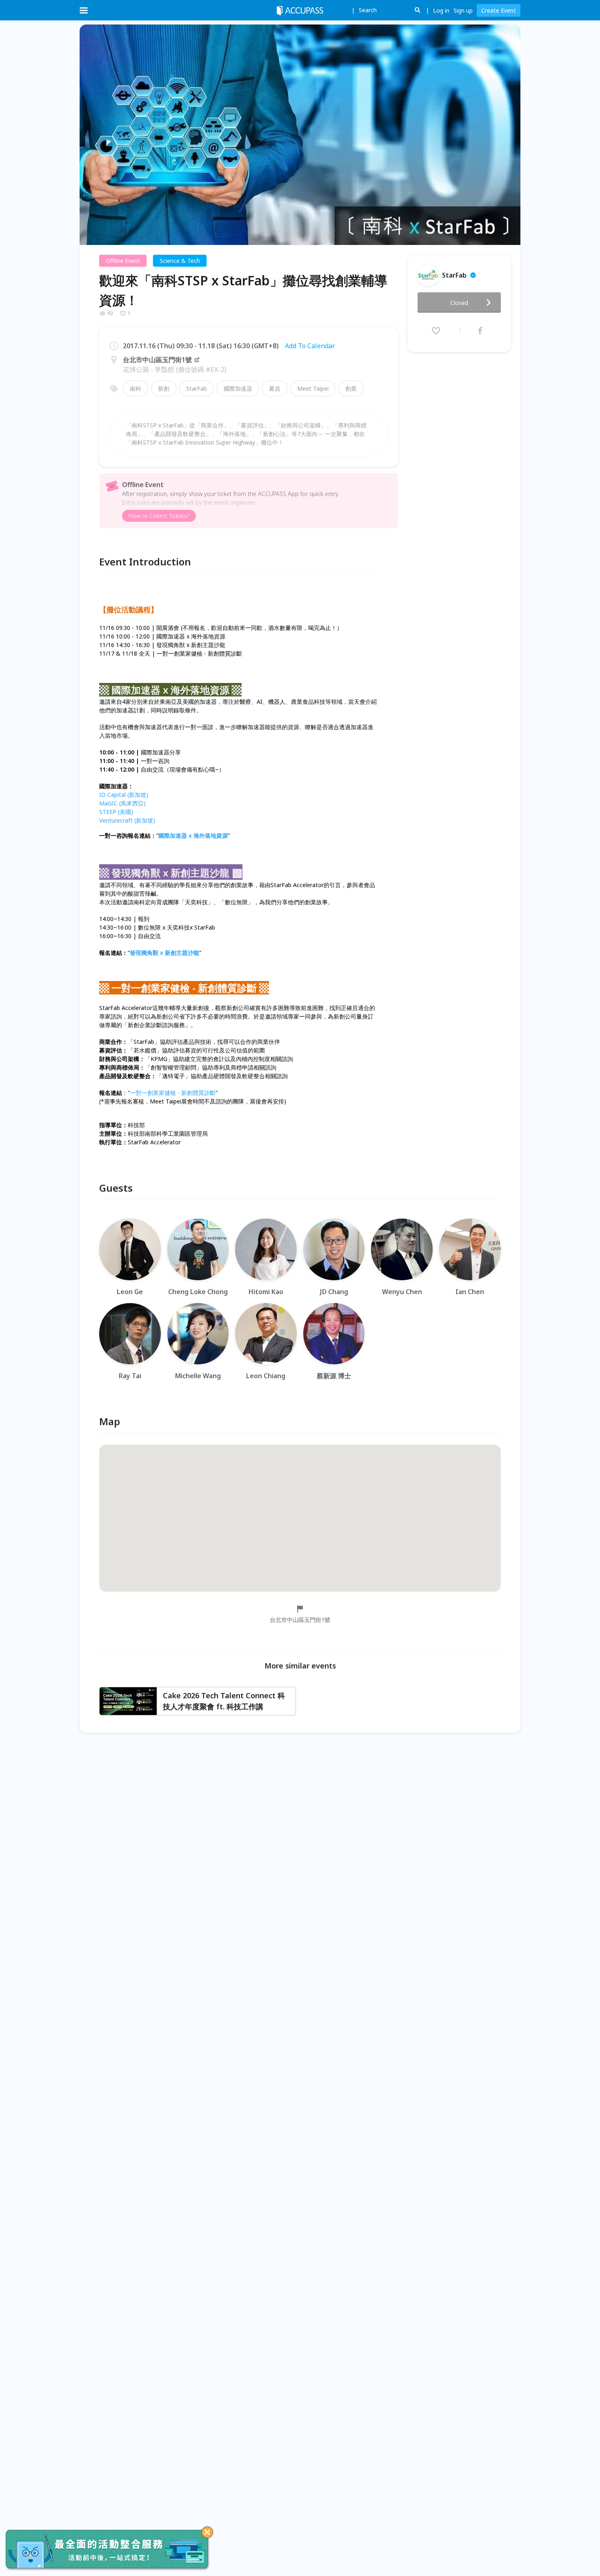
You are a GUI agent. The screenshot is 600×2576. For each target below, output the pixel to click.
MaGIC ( (122, 803)
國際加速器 (238, 388)
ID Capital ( (124, 795)
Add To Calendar (310, 346)
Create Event (499, 10)
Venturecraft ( (127, 820)
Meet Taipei (313, 388)
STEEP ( (116, 812)
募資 (275, 388)
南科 (136, 388)
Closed (459, 303)
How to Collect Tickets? (159, 516)
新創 (164, 388)
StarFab (197, 388)
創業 (351, 388)
